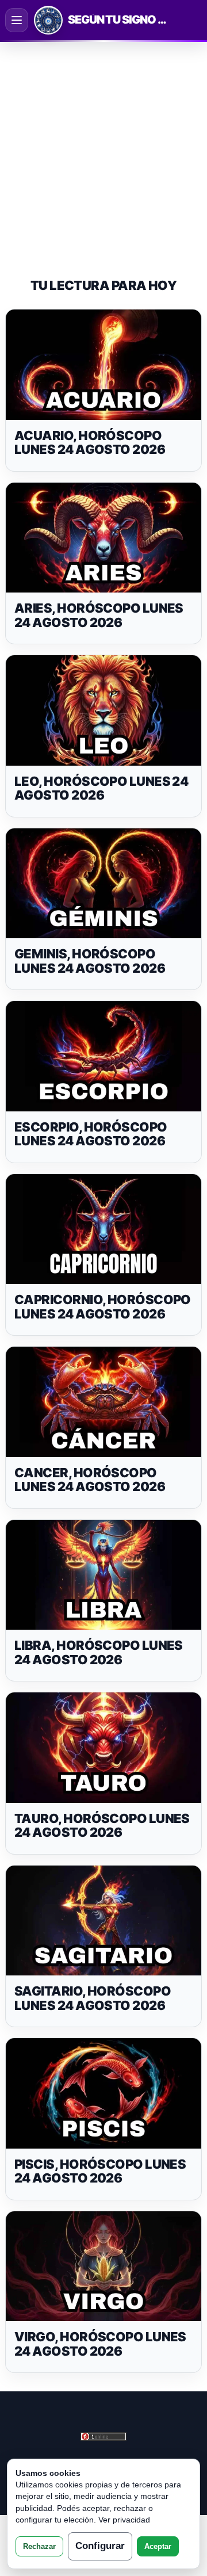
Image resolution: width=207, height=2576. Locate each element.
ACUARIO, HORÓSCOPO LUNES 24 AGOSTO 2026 (90, 443)
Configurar (100, 2546)
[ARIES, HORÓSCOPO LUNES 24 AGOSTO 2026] (103, 538)
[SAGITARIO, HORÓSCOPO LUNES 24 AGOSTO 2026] (103, 1920)
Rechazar (39, 2546)
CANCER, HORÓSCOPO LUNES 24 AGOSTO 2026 (90, 1480)
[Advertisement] (103, 150)
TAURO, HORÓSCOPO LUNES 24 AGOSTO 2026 (102, 1826)
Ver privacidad (124, 2520)
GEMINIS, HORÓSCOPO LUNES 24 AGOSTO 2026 (90, 961)
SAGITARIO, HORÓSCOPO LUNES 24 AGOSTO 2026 (93, 1998)
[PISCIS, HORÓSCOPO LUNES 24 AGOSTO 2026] (103, 2093)
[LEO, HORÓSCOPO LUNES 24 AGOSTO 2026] (103, 710)
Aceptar (158, 2546)
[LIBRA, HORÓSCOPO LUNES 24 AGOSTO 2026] (103, 1575)
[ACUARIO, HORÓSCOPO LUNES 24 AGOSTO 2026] (103, 364)
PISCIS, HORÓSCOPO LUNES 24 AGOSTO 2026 (100, 2171)
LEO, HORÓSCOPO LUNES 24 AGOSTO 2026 (101, 788)
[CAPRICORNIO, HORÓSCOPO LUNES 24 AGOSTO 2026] (103, 1229)
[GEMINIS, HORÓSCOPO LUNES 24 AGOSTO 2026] (103, 883)
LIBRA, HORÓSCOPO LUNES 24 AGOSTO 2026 (99, 1652)
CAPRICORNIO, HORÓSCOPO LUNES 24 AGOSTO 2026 (103, 1307)
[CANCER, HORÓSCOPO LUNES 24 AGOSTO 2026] (103, 1402)
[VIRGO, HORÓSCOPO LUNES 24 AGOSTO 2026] (103, 2266)
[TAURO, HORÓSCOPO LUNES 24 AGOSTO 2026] (103, 1747)
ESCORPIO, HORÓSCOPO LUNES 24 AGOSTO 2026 (91, 1134)
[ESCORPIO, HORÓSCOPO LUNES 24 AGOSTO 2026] (103, 1056)
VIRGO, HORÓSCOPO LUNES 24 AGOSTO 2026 (100, 2344)
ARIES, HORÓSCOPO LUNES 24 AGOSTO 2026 (99, 615)
